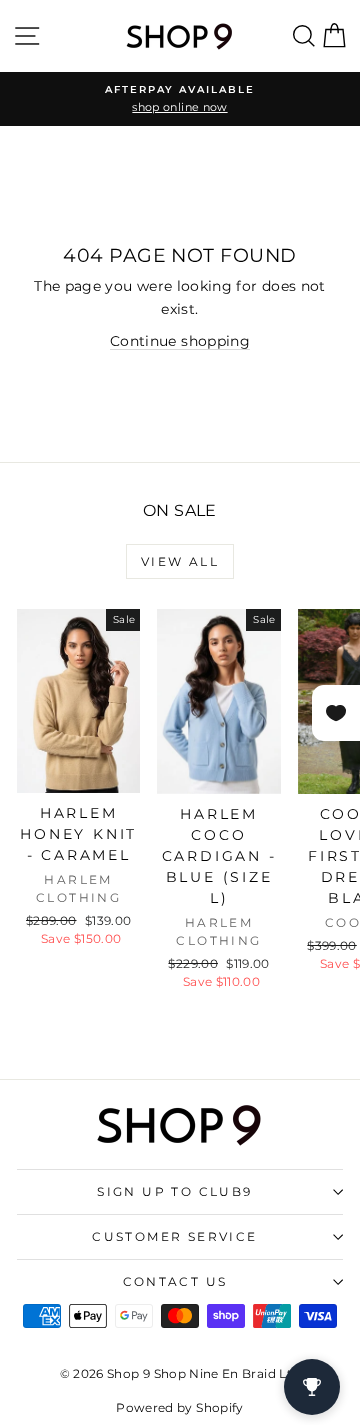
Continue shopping (180, 341)
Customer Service (174, 1236)
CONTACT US (175, 1281)
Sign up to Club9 (174, 1191)
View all (180, 561)
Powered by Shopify (179, 1407)
